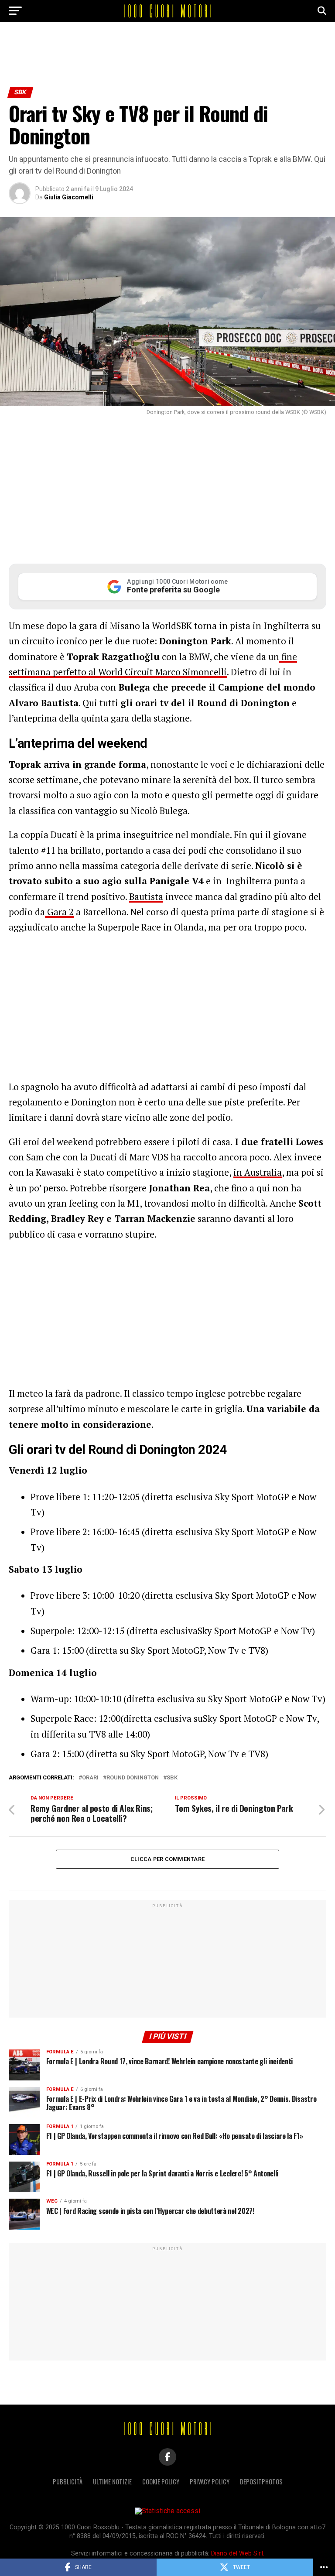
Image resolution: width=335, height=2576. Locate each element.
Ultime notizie (112, 2482)
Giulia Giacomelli (69, 197)
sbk (172, 1778)
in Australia (258, 1172)
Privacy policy (210, 2482)
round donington (133, 1778)
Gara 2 (59, 912)
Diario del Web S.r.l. (238, 2554)
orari (90, 1778)
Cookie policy (161, 2482)
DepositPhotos (261, 2482)
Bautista (146, 896)
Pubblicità (68, 2482)
